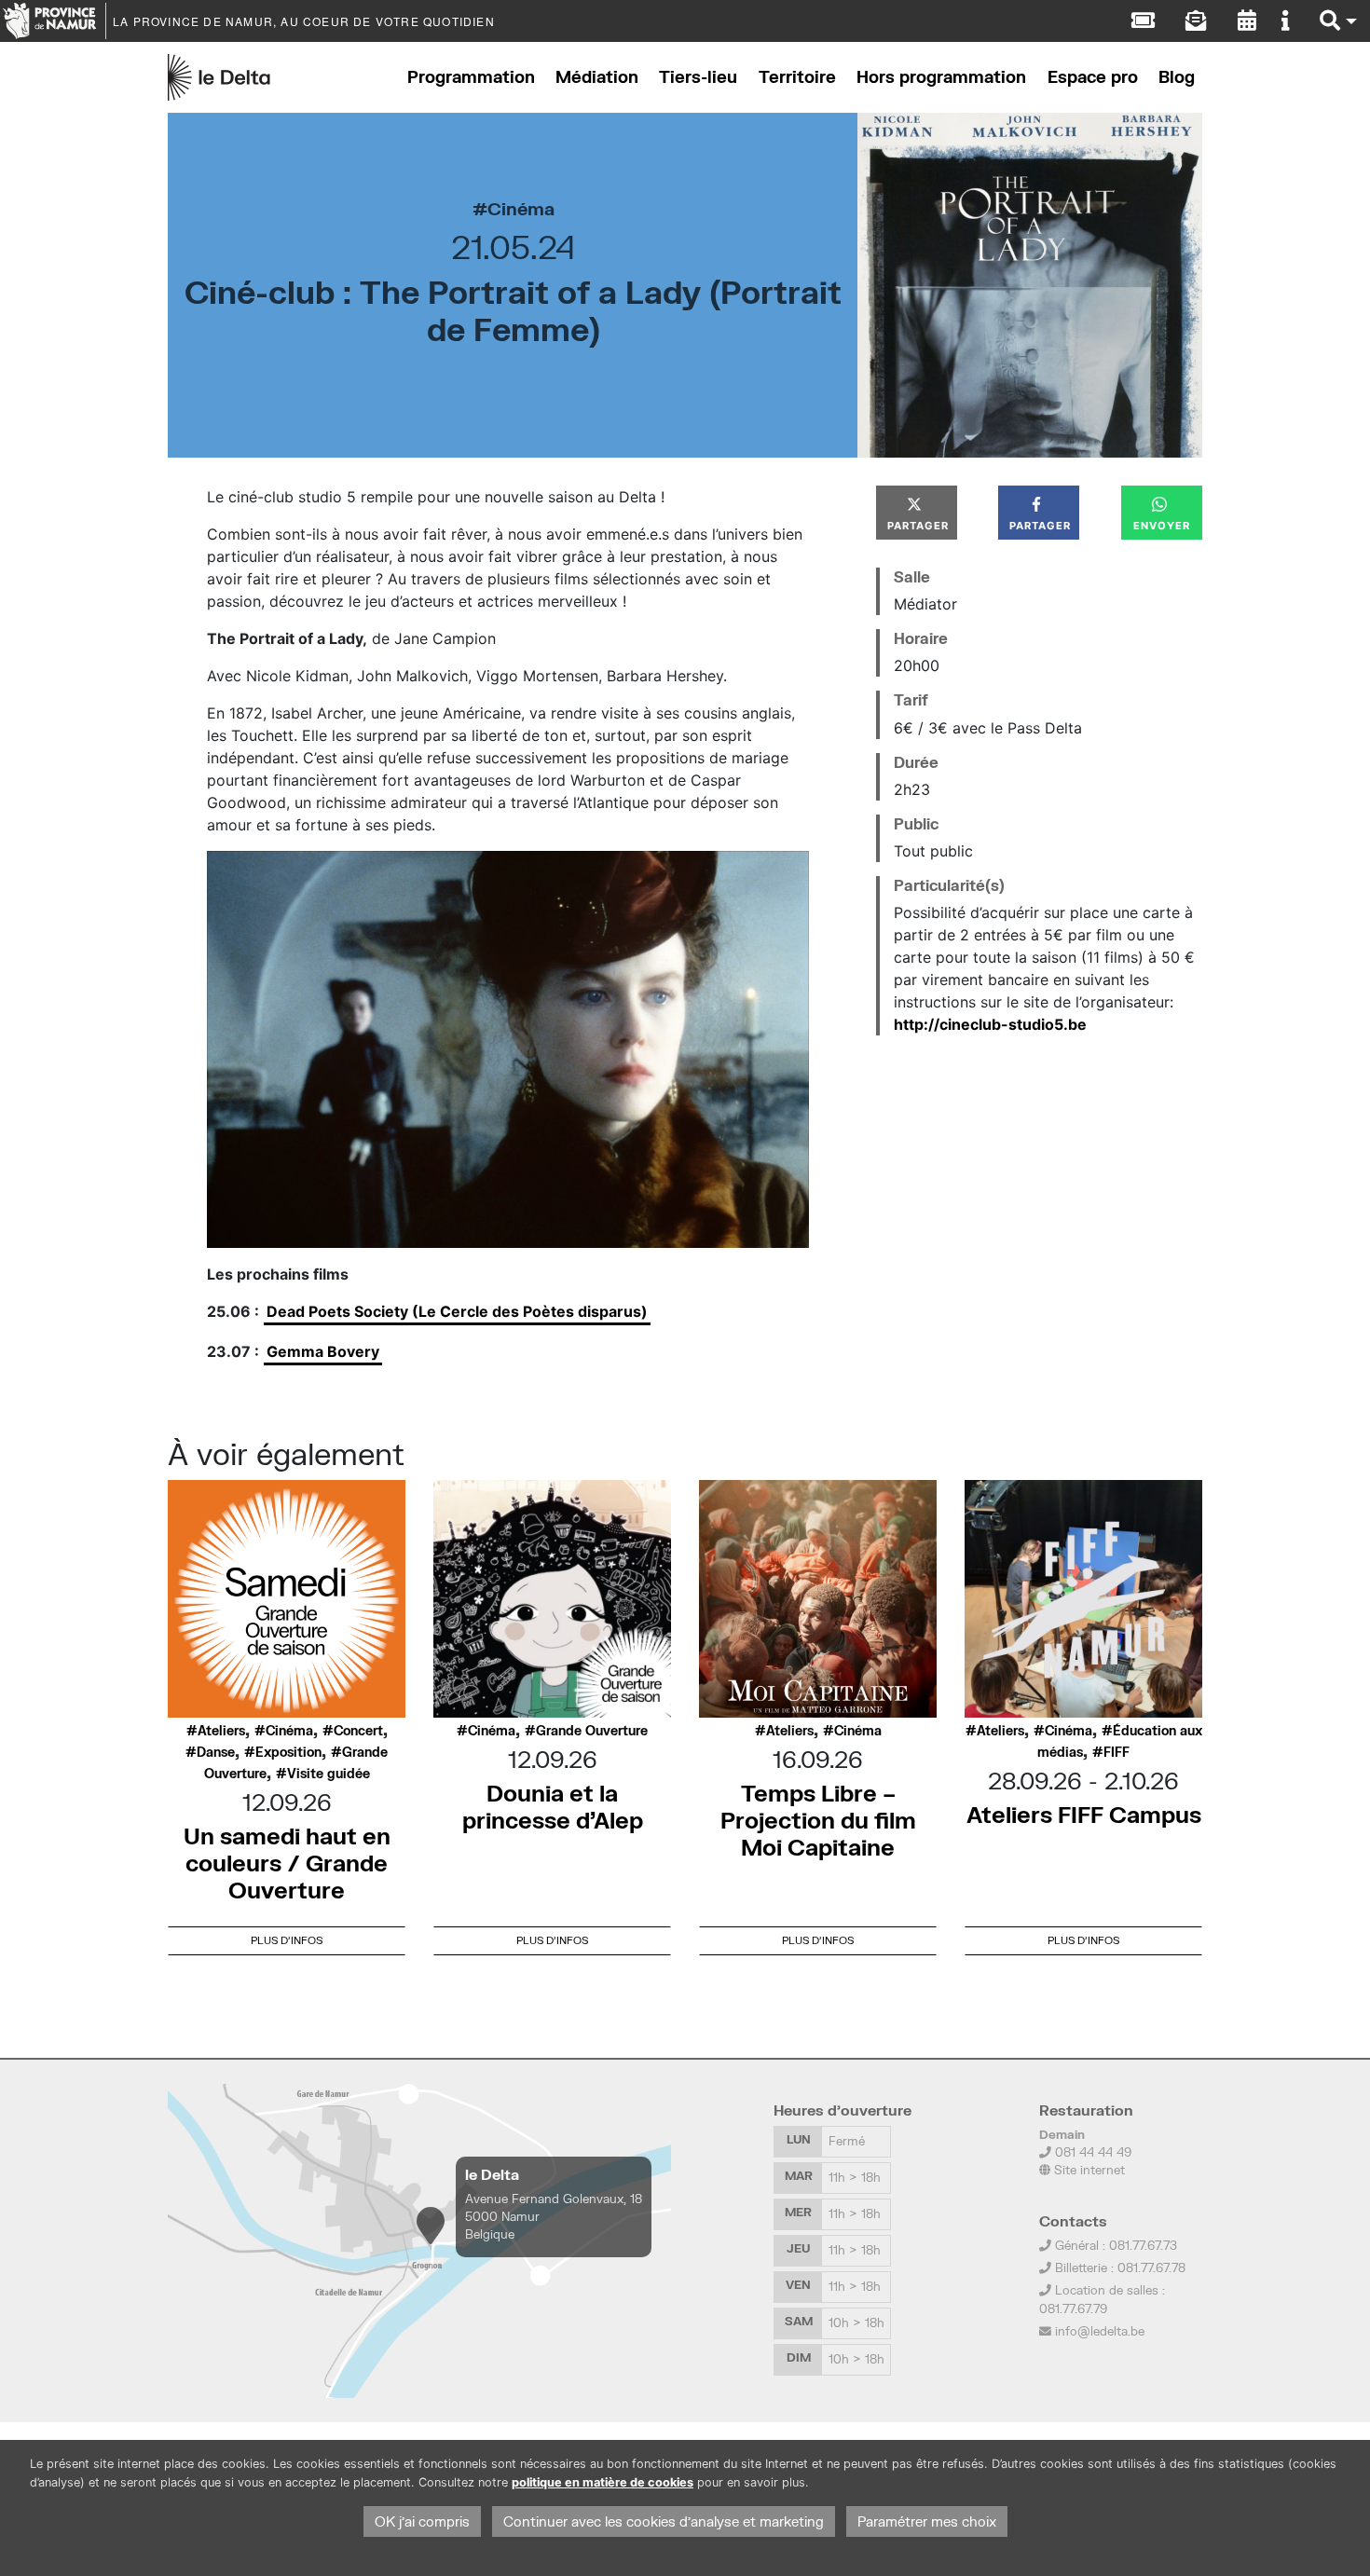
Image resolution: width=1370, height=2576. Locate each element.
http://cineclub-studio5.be (990, 1024)
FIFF (1117, 1752)
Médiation (597, 77)
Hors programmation (941, 77)
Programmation (471, 77)
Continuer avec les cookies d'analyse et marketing (664, 2521)
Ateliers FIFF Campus (1084, 1814)
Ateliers (221, 1731)
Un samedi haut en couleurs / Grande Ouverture (287, 1863)
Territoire (797, 77)
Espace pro (1093, 77)
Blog (1177, 77)
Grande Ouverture (592, 1731)
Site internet (1088, 2170)
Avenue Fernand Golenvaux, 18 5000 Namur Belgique (554, 2216)
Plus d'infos (287, 1940)
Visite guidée (329, 1774)
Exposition (288, 1752)
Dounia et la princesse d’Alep (553, 1806)
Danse (216, 1752)
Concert (358, 1731)
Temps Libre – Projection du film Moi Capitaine (818, 1820)
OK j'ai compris (422, 2521)
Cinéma (521, 208)
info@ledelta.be (1100, 2331)
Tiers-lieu (698, 77)
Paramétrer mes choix (927, 2521)
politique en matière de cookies (603, 2482)
